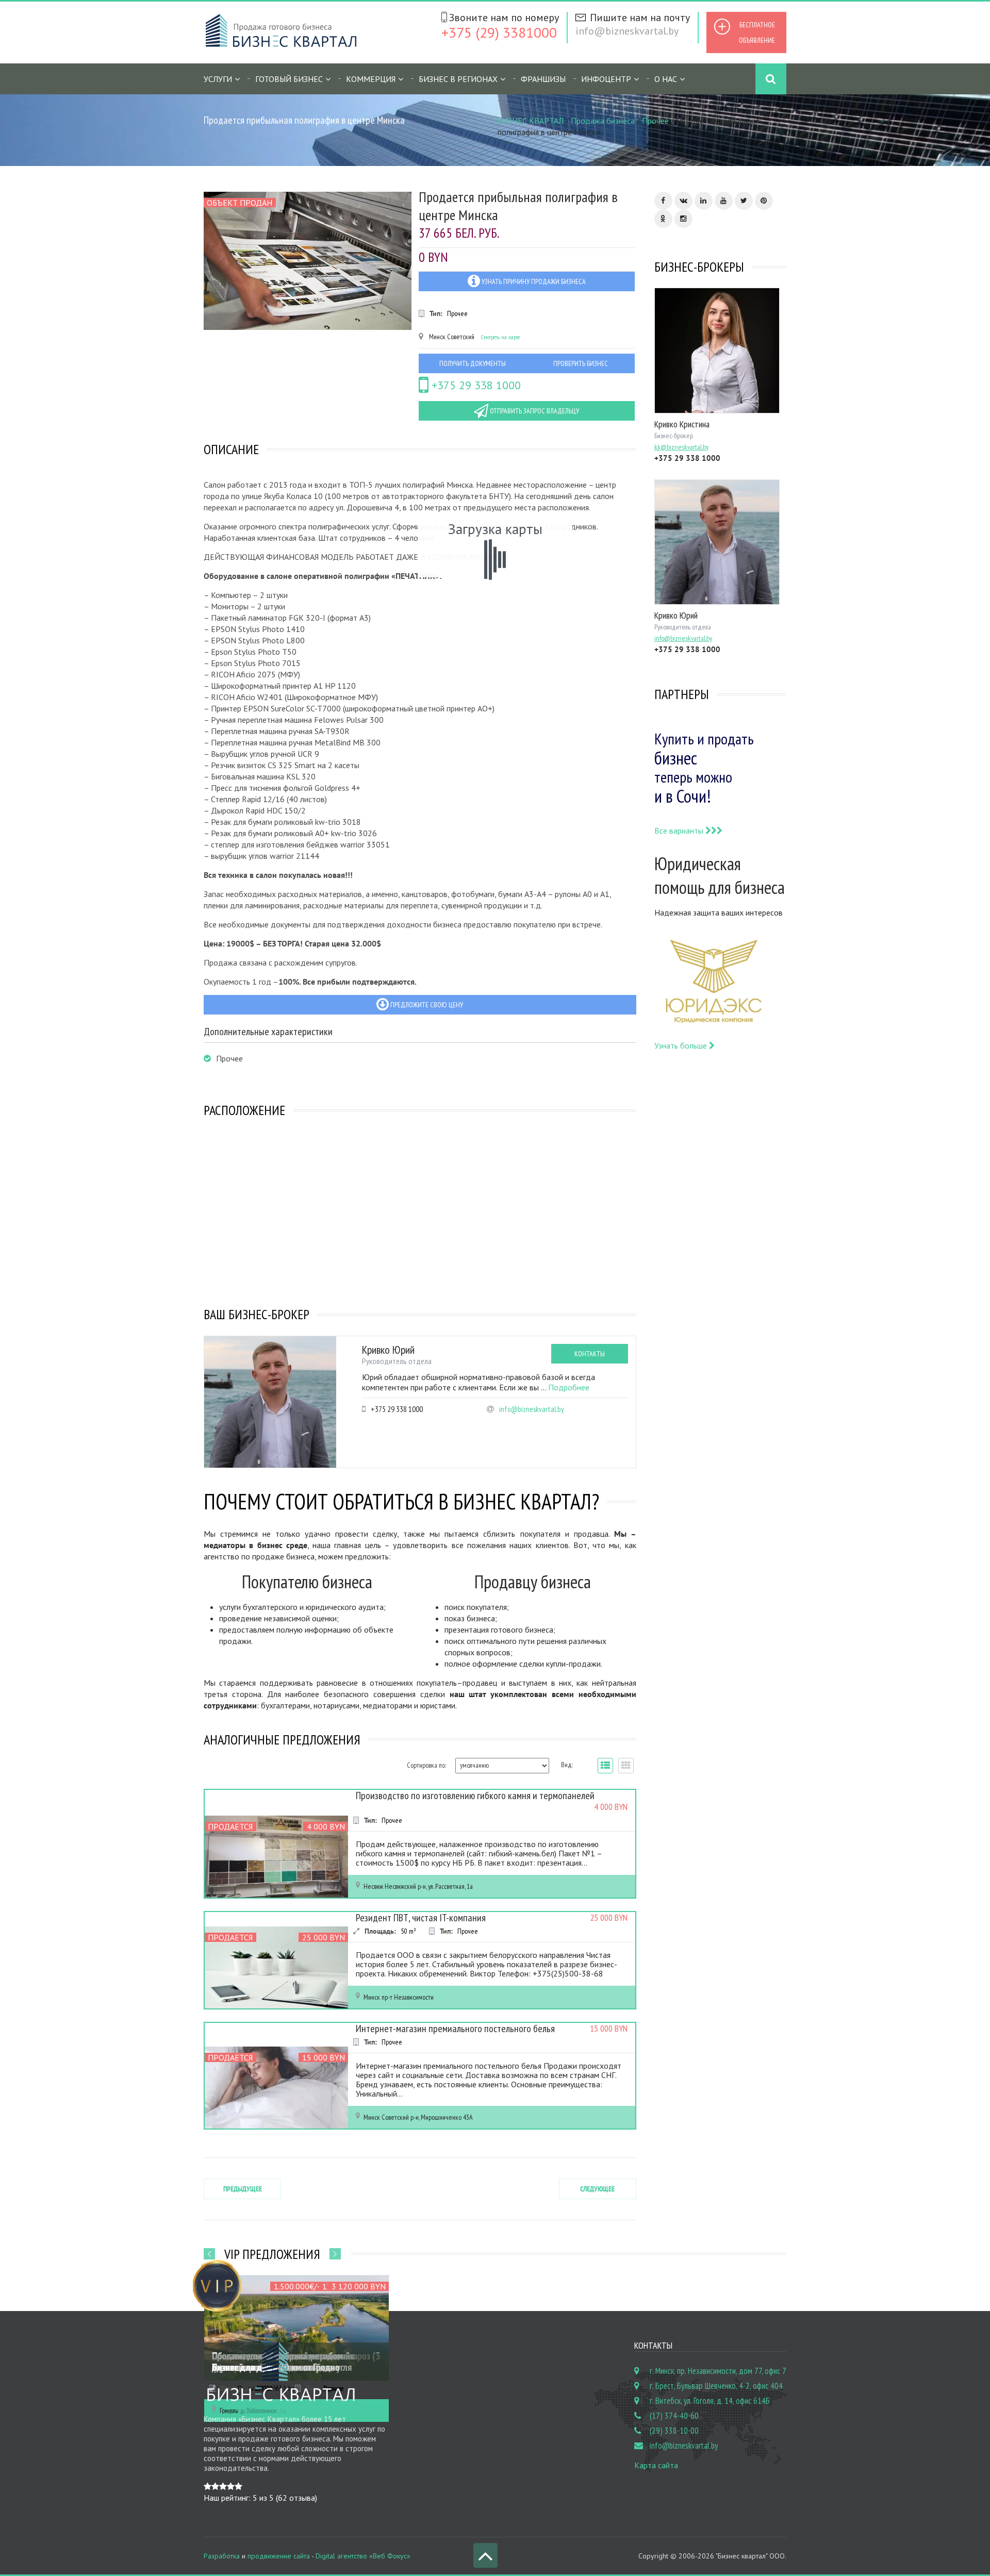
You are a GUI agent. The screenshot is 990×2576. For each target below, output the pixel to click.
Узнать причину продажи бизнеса (533, 281)
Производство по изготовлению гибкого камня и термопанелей (475, 1796)
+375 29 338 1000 (475, 385)
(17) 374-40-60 (674, 2416)
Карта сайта (656, 2465)
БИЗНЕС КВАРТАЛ (531, 121)
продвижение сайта (279, 2556)
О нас (666, 79)
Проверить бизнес (581, 363)
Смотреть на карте (500, 337)
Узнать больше (682, 1045)
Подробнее (569, 1387)
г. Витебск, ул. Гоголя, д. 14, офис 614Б (710, 2401)
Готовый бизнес (289, 79)
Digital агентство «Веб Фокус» (363, 2556)
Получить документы (473, 363)
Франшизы (543, 79)
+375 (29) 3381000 (499, 32)
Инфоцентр (606, 79)
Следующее (597, 2189)
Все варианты (680, 830)
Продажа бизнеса (603, 121)
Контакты (590, 1354)
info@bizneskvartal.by (627, 31)
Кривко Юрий (388, 1350)
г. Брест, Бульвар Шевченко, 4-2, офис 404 (716, 2386)
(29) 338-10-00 (674, 2431)
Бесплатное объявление (757, 32)
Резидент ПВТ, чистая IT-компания (421, 1918)
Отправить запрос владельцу (534, 411)
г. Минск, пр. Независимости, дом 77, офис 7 (718, 2371)
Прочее (655, 121)
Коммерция (371, 79)
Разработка (222, 2556)
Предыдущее (243, 2189)
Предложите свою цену (426, 1005)
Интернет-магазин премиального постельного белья (455, 2029)
